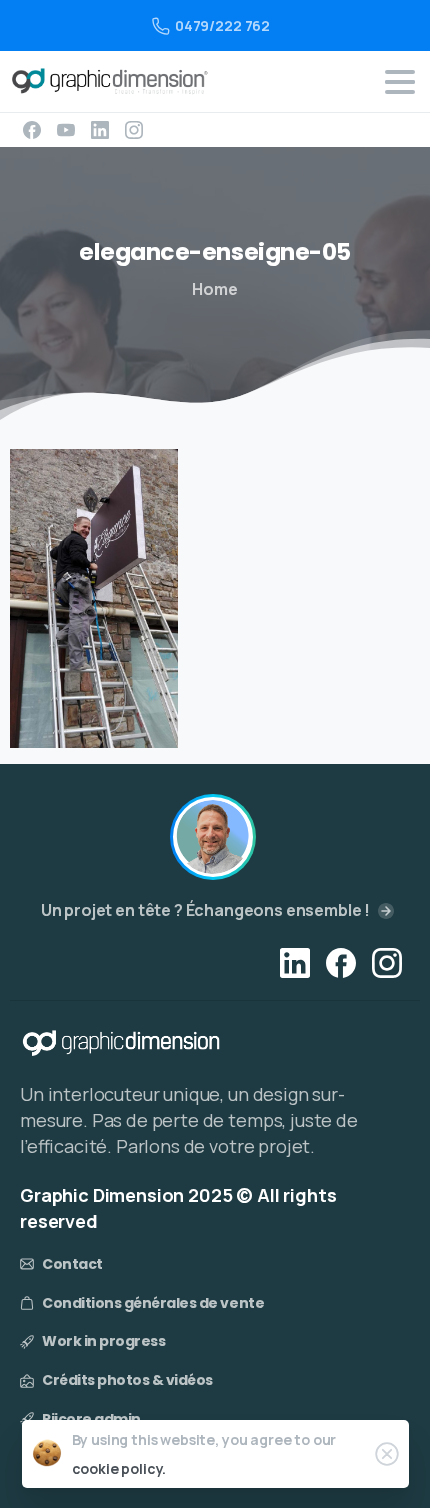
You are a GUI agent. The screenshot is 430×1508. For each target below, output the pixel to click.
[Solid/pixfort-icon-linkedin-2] (295, 961)
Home (214, 289)
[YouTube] (66, 130)
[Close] (387, 1454)
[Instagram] (134, 130)
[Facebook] (32, 130)
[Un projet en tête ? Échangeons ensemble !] (213, 837)
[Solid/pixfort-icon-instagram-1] (387, 961)
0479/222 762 (222, 25)
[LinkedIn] (100, 130)
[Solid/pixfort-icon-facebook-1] (341, 961)
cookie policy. (119, 1468)
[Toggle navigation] (400, 82)
